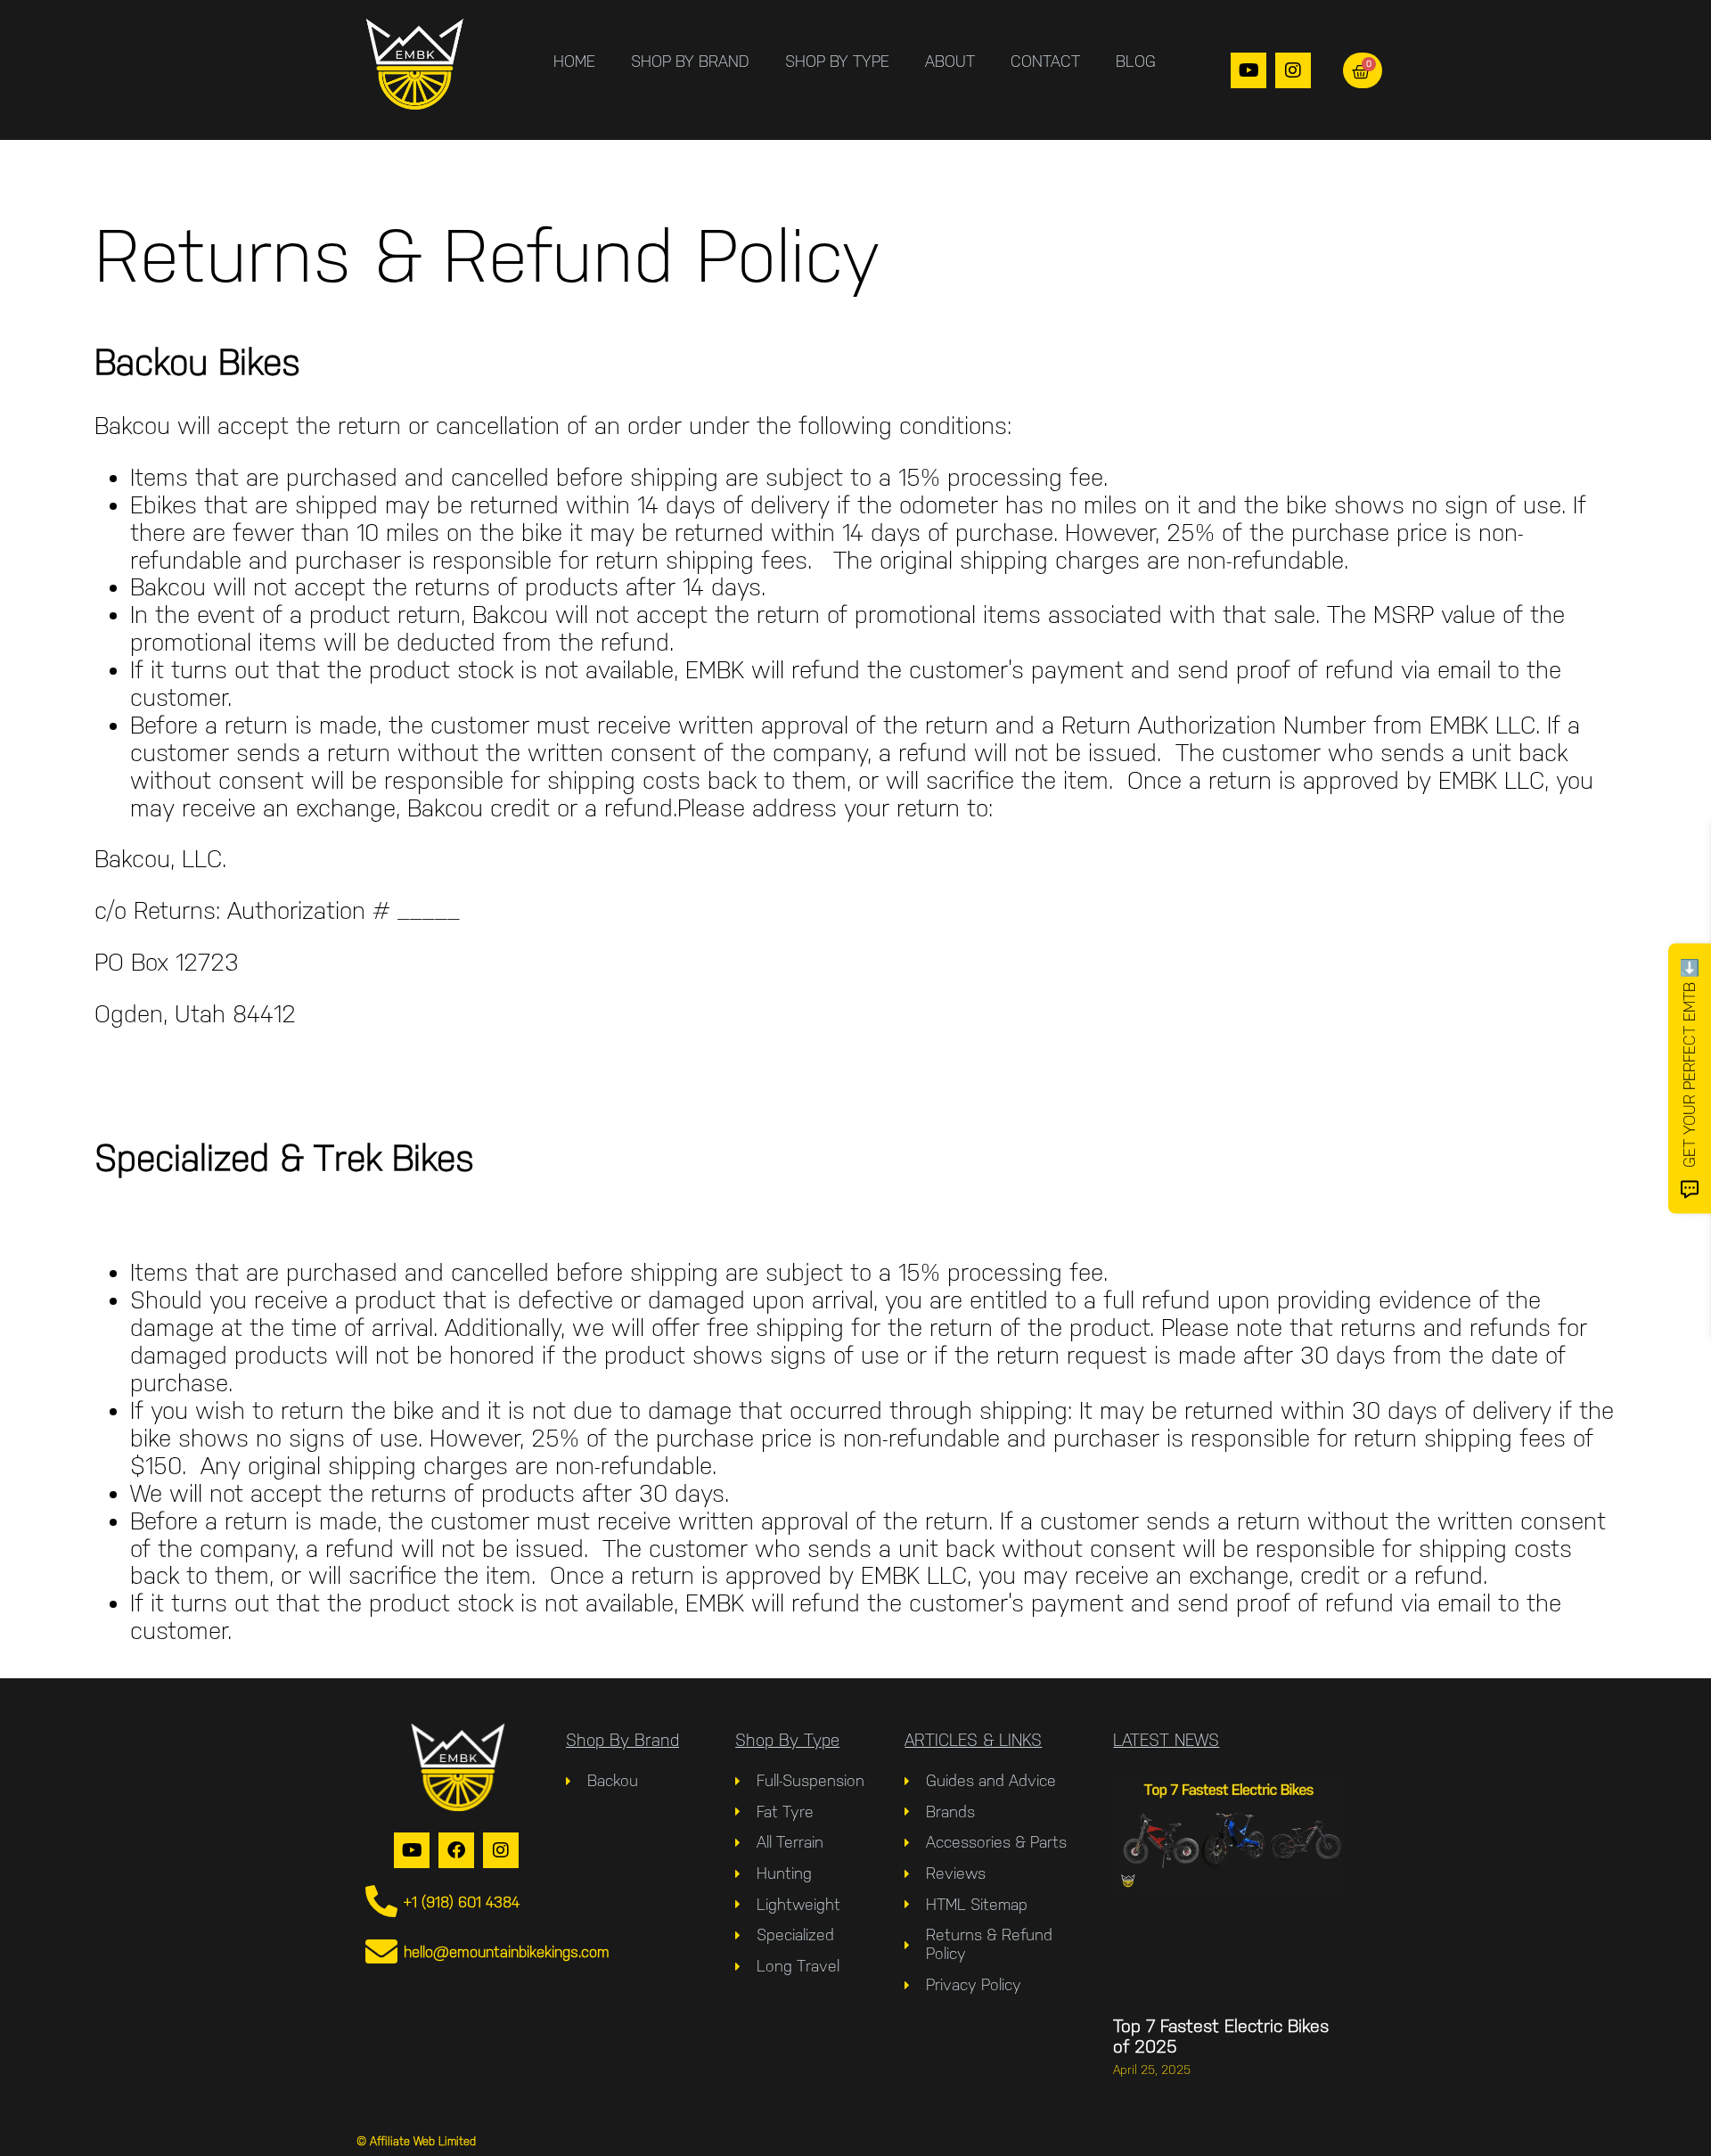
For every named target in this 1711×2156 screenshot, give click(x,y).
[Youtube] (1248, 70)
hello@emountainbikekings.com (507, 1952)
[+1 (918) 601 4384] (381, 1902)
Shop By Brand (690, 61)
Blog (1136, 61)
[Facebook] (456, 1850)
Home (574, 61)
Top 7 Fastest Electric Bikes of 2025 (1221, 2036)
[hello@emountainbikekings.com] (381, 1952)
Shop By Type (837, 61)
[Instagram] (1293, 70)
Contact (1045, 61)
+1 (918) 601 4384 (462, 1902)
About (950, 61)
